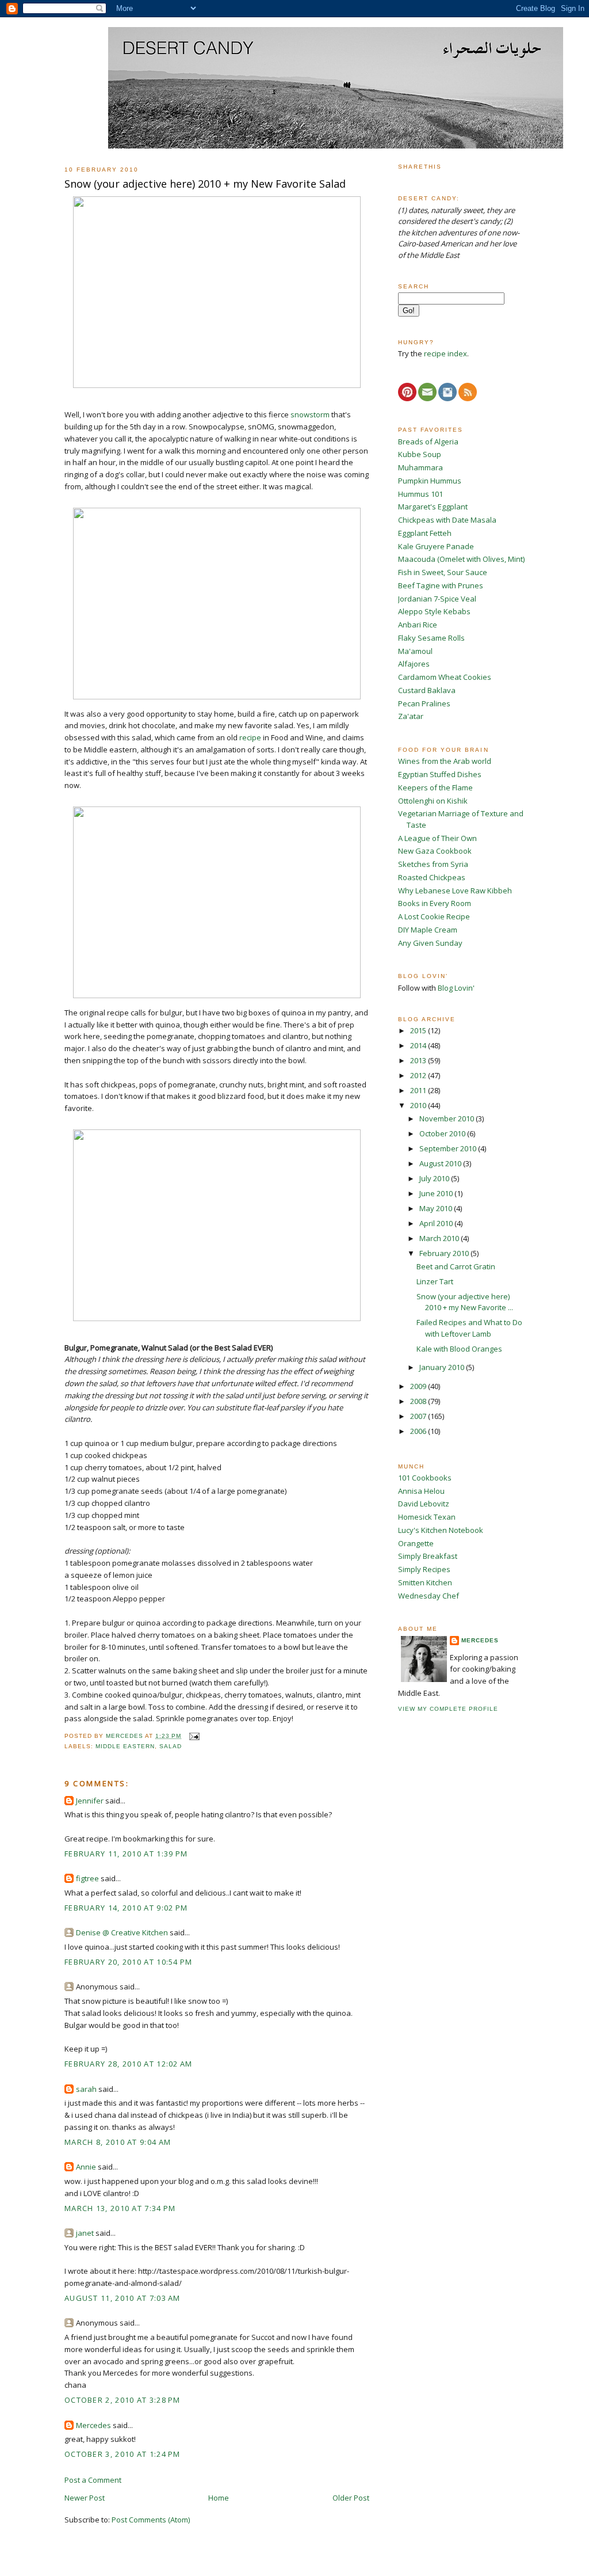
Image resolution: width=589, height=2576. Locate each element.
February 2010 (445, 1253)
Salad (171, 1746)
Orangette (416, 1543)
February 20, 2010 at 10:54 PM (129, 1962)
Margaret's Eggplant (433, 507)
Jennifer (90, 1801)
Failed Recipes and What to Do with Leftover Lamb (469, 1328)
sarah (86, 2089)
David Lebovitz (424, 1504)
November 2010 (448, 1118)
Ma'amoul (415, 651)
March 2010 (440, 1238)
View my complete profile (448, 1709)
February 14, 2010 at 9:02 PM (126, 1908)
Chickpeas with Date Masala (447, 520)
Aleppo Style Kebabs (434, 611)
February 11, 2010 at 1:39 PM (126, 1854)
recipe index (445, 353)
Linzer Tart (435, 1281)
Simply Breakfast (428, 1556)
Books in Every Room (435, 903)
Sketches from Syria (433, 864)
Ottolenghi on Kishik (433, 801)
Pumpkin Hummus (430, 481)
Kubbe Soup (420, 454)
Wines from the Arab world (445, 761)
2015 (419, 1030)
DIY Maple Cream (428, 930)
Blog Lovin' (456, 988)
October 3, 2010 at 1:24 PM (123, 2454)
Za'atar (411, 716)
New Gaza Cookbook (435, 851)
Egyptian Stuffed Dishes (440, 774)
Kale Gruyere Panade (436, 546)
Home (219, 2498)
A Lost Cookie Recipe (434, 916)
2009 (419, 1386)
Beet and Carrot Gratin (456, 1266)
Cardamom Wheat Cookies (445, 677)
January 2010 (443, 1367)
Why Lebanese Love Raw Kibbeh (455, 891)
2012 (419, 1075)
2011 (419, 1090)
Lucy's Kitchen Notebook (441, 1530)
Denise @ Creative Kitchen (122, 1932)
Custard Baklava (427, 690)
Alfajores (414, 664)
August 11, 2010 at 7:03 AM (123, 2298)
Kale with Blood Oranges (459, 1349)
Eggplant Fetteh (425, 533)
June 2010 (437, 1193)
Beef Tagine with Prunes (441, 585)
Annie (86, 2167)
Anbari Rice (418, 625)
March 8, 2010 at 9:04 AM (118, 2142)
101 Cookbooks (425, 1478)
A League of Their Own (437, 838)
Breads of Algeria (428, 442)
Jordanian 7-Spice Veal (437, 599)
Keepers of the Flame (435, 787)
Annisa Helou (421, 1491)
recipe (250, 737)
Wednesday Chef (429, 1596)
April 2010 (437, 1223)
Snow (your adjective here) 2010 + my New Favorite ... (465, 1302)
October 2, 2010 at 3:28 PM (123, 2400)
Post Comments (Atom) (151, 2520)
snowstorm (310, 414)
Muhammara (420, 467)
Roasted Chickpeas (432, 877)
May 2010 (437, 1208)
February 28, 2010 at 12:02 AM (129, 2064)
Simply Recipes (424, 1569)
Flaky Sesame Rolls (431, 638)
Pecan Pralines (424, 703)
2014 (419, 1045)
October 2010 (443, 1133)
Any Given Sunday (430, 943)
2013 (419, 1060)
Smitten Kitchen (425, 1582)
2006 (419, 1431)
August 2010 (441, 1163)
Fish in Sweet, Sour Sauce (443, 572)
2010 (419, 1105)
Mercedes (93, 2425)
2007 (419, 1416)
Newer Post (85, 2498)
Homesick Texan (427, 1517)
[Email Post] (194, 1736)
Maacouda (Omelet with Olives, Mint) (461, 559)
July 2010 (435, 1178)
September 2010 (449, 1148)
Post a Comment (93, 2480)
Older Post (351, 2498)
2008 (419, 1401)
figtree (87, 1878)
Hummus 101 (420, 494)
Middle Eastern (125, 1746)
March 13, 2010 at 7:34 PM (120, 2208)
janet (85, 2233)
